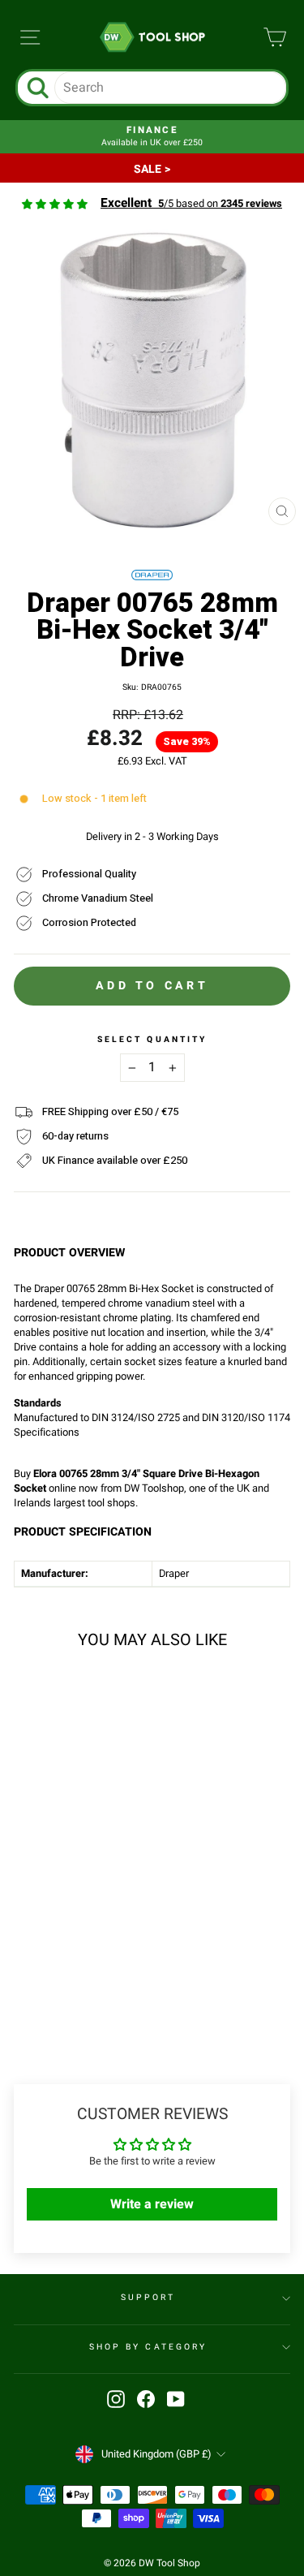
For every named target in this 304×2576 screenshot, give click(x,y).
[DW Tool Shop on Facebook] (146, 2399)
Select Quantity (152, 1040)
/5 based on (191, 204)
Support (148, 2297)
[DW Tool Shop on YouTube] (176, 2399)
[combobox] (171, 88)
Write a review (152, 2204)
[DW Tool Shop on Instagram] (116, 2399)
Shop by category (148, 2347)
